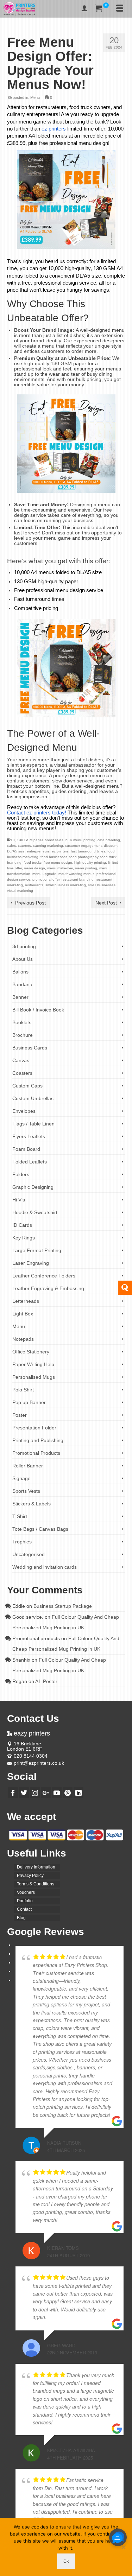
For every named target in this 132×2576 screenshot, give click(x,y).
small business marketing (66, 885)
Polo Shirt (23, 1390)
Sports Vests (26, 1491)
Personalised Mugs (34, 1377)
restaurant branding (78, 879)
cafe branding (109, 840)
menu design (34, 868)
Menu (35, 97)
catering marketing (48, 846)
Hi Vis (19, 1200)
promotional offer (46, 879)
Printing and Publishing (38, 1440)
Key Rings (24, 1238)
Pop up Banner (29, 1402)
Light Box (23, 1314)
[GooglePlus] (46, 1793)
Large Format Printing (37, 1250)
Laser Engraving (31, 1263)
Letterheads (26, 1301)
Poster (20, 1415)
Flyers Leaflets (29, 1136)
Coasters (22, 1073)
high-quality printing (90, 862)
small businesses (102, 885)
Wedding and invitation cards (45, 1567)
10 (13, 840)
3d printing (24, 946)
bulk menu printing (80, 840)
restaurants (34, 885)
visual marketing (20, 891)
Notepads (23, 1339)
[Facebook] (13, 1793)
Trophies (22, 1542)
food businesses (54, 857)
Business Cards (30, 1048)
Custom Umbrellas (33, 1098)
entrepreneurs (38, 851)
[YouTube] (57, 1793)
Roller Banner (28, 1466)
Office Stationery (31, 1352)
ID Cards (22, 1225)
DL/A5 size (16, 851)
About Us (23, 959)
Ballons (20, 972)
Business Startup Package (63, 1606)
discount (111, 846)
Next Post (106, 903)
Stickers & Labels (32, 1504)
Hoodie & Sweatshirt (35, 1212)
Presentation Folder (34, 1428)
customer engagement (83, 846)
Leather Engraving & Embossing (48, 1288)
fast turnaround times (88, 851)
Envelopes (24, 1111)
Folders (21, 1174)
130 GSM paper (30, 840)
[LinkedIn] (78, 1793)
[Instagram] (35, 1793)
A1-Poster (46, 1681)
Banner (20, 997)
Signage (21, 1478)
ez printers (60, 851)
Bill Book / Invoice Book (38, 1010)
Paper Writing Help (33, 1364)
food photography (84, 857)
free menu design (58, 862)
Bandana (22, 984)
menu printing (86, 868)
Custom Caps (27, 1086)
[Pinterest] (68, 1793)
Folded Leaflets (30, 1162)
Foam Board (26, 1149)
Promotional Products (36, 1453)
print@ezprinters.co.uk (39, 1763)
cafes (11, 846)
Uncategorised (29, 1554)
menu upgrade (44, 874)
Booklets (22, 1022)
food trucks (33, 862)
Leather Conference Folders (44, 1276)
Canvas (21, 1060)
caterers (24, 846)
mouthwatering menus (76, 874)
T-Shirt (20, 1516)
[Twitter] (24, 1793)
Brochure (23, 1035)
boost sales (54, 840)
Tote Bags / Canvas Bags (40, 1529)
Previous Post (30, 903)
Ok (66, 2561)
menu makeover (60, 868)
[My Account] (84, 9)
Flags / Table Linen (33, 1124)
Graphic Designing (33, 1187)
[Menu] (120, 9)
